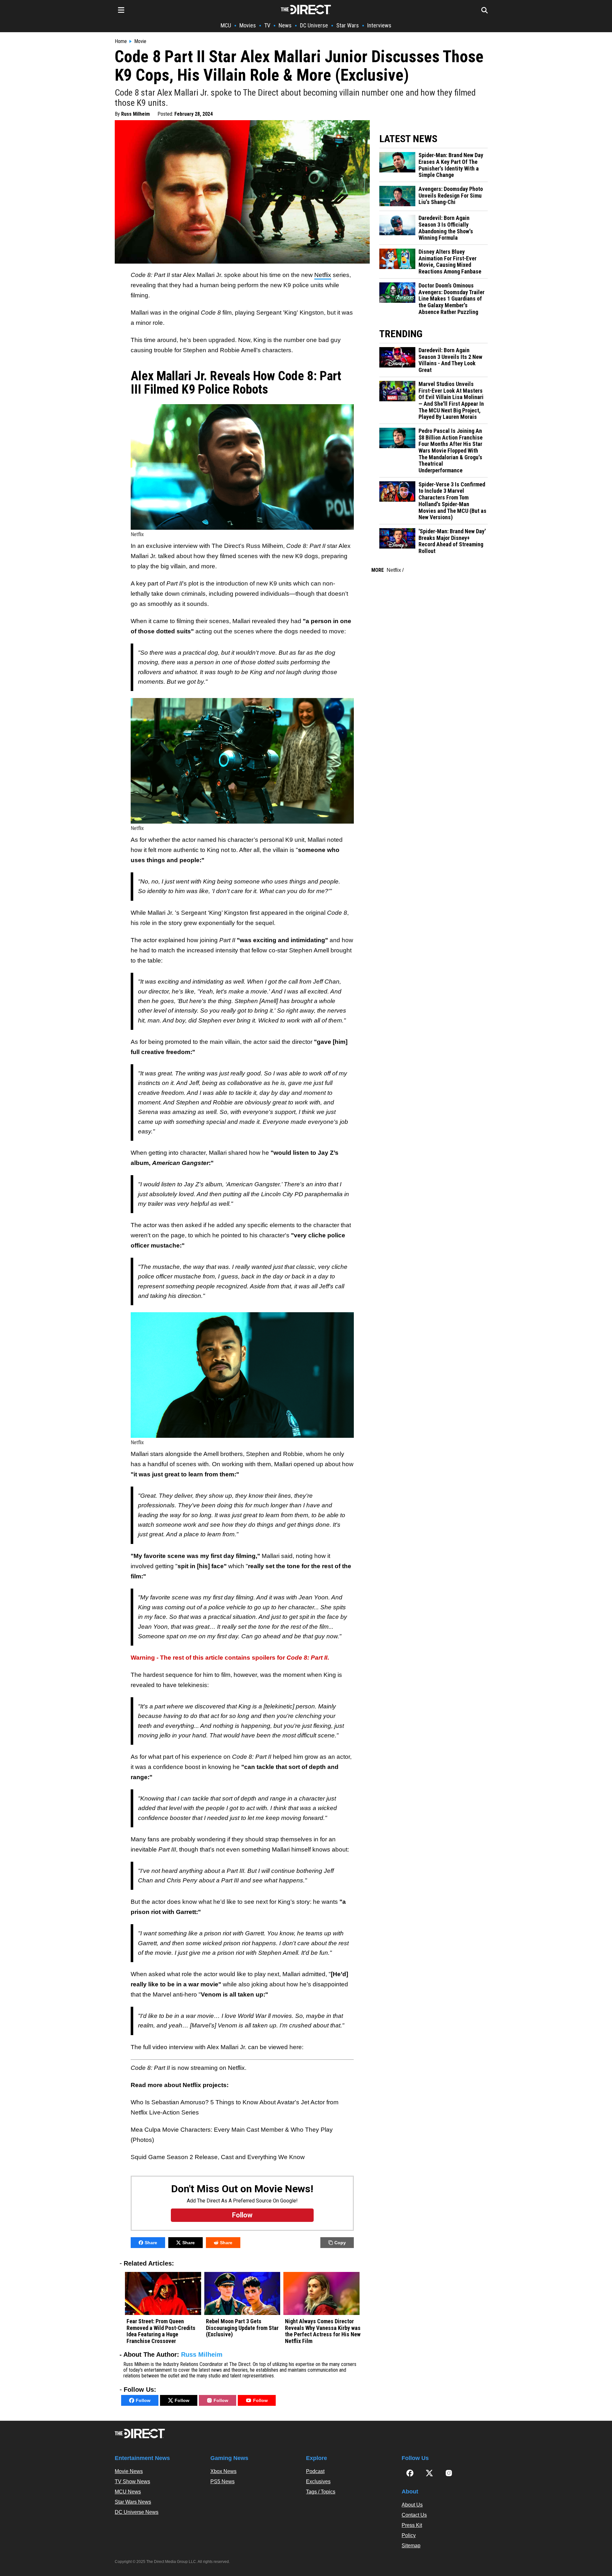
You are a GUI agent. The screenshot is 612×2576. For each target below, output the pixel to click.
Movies (248, 25)
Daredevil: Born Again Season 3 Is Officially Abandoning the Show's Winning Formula (446, 228)
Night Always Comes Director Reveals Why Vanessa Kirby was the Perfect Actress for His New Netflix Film (323, 2331)
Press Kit (412, 2525)
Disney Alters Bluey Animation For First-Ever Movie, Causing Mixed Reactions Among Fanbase (450, 262)
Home (121, 41)
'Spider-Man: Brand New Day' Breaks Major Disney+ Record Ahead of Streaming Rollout (452, 541)
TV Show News (132, 2481)
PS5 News (222, 2481)
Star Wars (348, 25)
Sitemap (411, 2546)
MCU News (128, 2492)
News (285, 25)
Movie (140, 41)
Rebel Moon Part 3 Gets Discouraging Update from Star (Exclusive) (242, 2328)
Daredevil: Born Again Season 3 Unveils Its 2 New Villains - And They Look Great (450, 360)
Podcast (315, 2471)
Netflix (323, 275)
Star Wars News (133, 2502)
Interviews (379, 25)
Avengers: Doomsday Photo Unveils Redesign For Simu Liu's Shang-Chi (451, 196)
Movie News (129, 2471)
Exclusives (318, 2481)
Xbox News (223, 2471)
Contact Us (414, 2515)
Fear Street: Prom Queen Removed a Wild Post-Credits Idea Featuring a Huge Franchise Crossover (161, 2331)
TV (267, 25)
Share (151, 2243)
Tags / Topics (321, 2492)
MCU (226, 25)
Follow (143, 2400)
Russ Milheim (135, 114)
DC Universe (314, 25)
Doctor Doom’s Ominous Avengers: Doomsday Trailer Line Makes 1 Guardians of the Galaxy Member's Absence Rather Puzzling (452, 299)
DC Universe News (137, 2512)
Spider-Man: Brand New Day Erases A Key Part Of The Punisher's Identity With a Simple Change (451, 165)
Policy (409, 2535)
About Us (412, 2505)
